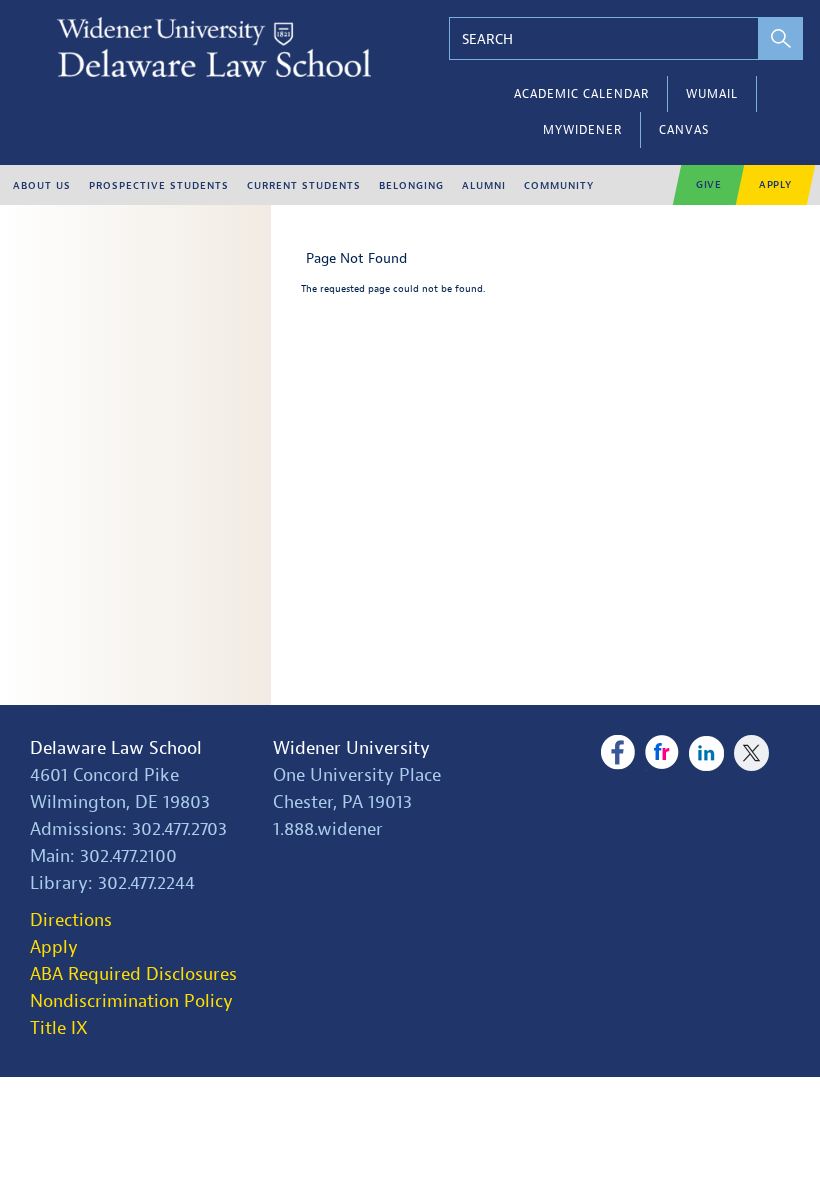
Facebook (617, 753)
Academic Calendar (581, 94)
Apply (775, 184)
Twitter (751, 753)
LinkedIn (706, 753)
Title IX (59, 1028)
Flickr (662, 753)
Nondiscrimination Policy (131, 1001)
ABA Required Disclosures (133, 974)
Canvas (684, 130)
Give (709, 184)
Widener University (351, 748)
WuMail (712, 94)
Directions (71, 920)
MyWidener (582, 130)
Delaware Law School (116, 748)
